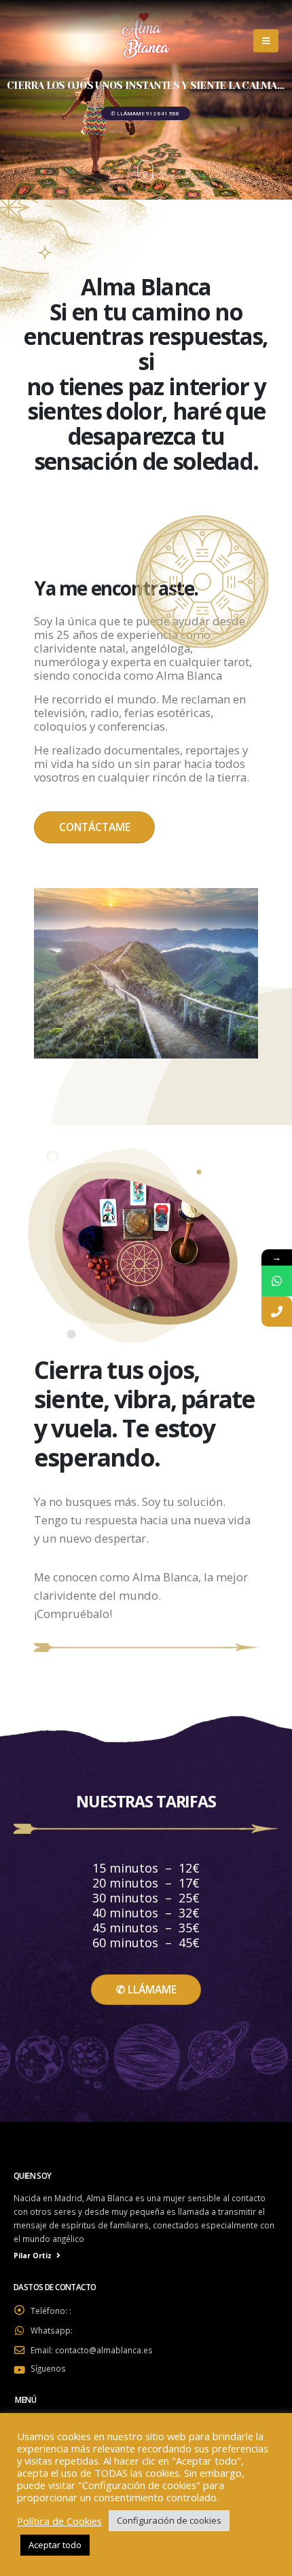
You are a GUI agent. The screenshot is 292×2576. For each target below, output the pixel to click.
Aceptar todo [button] (55, 2545)
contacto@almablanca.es (104, 2350)
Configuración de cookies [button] (169, 2520)
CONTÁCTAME (95, 827)
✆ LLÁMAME (146, 1989)
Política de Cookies (59, 2521)
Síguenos (48, 2368)
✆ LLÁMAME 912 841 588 (146, 114)
